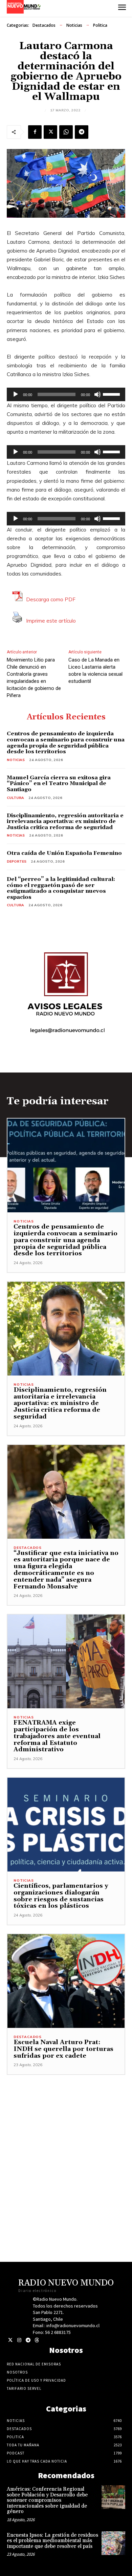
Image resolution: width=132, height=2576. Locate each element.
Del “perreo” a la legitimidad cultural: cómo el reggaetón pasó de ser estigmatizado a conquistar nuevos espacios (61, 888)
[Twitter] (10, 2340)
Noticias (74, 25)
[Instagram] (19, 2340)
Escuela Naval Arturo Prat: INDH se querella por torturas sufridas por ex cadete (63, 2049)
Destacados (44, 25)
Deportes (17, 861)
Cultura (15, 798)
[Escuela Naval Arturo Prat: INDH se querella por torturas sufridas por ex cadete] (66, 1981)
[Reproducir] (16, 394)
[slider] (112, 394)
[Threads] (37, 2340)
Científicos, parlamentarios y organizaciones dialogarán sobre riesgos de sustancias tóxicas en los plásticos (61, 1896)
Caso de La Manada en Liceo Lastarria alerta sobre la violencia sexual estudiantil (95, 670)
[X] (50, 132)
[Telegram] (82, 132)
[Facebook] (35, 132)
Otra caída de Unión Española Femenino (64, 853)
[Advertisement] (66, 2141)
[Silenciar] (97, 394)
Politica (100, 25)
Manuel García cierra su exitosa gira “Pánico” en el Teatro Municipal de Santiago (59, 784)
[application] (66, 394)
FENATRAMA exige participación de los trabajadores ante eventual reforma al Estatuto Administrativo (57, 1736)
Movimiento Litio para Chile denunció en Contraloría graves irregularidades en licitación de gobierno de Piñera (34, 678)
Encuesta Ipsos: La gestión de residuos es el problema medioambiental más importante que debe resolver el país (52, 2541)
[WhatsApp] (66, 132)
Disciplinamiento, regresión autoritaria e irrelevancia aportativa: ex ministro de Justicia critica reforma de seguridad (65, 821)
